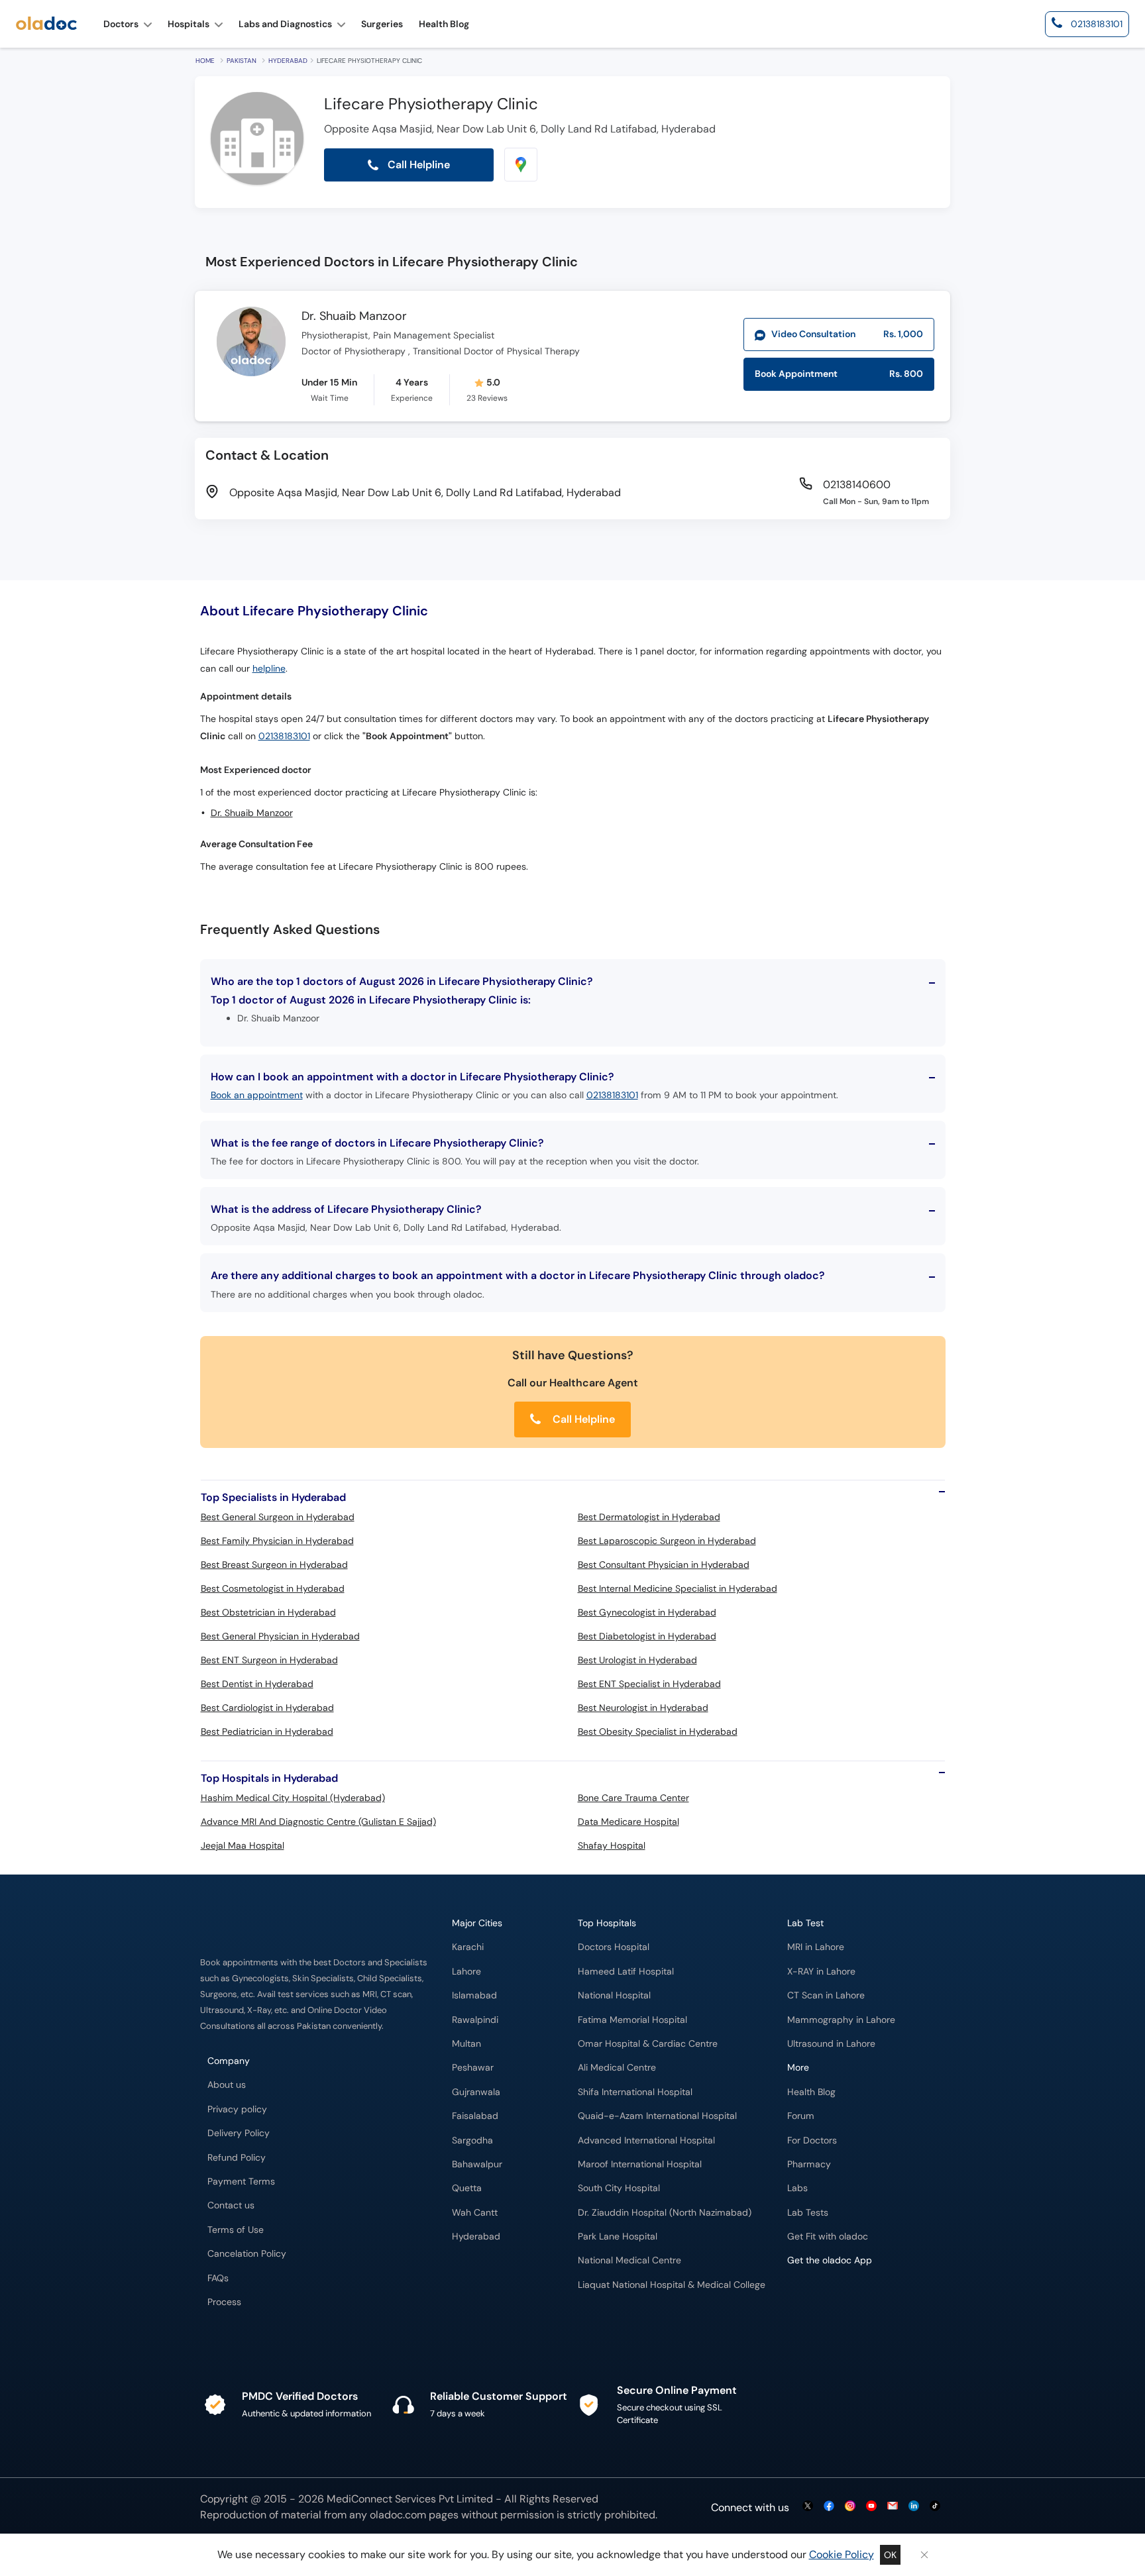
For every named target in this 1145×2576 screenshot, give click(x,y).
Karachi (468, 1947)
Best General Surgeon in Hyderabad (278, 1517)
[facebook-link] (829, 2507)
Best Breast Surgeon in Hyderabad (274, 1565)
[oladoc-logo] (46, 24)
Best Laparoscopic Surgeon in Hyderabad (667, 1541)
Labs (797, 2188)
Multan (466, 2044)
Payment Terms (241, 2182)
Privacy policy (237, 2109)
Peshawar (473, 2068)
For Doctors (812, 2140)
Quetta (467, 2188)
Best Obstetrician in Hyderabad (268, 1612)
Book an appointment (257, 1095)
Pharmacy (809, 2164)
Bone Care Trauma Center (633, 1798)
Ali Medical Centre (617, 2068)
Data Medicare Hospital (628, 1822)
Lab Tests (808, 2213)
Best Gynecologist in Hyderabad (647, 1612)
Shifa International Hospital (635, 2092)
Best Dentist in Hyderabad (257, 1684)
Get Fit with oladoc (828, 2237)
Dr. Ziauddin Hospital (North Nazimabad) (665, 2213)
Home (205, 61)
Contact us (231, 2205)
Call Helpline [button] (417, 165)
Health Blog (811, 2092)
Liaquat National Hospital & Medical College (672, 2285)
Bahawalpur (477, 2164)
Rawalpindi (475, 2020)
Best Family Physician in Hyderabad (277, 1541)
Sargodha (472, 2140)
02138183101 (284, 736)
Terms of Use (236, 2230)
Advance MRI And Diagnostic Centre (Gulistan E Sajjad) (318, 1822)
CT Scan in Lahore (826, 1995)
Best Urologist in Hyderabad (637, 1660)
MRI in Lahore (816, 1947)
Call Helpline (582, 1419)
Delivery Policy (239, 2133)
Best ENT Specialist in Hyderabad (649, 1684)
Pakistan (242, 61)
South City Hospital (619, 2188)
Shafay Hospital (612, 1845)
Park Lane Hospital (618, 2237)
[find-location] (521, 165)
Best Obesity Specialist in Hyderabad (658, 1731)
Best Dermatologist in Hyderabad (649, 1517)
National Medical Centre (629, 2260)
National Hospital (614, 1995)
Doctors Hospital (614, 1947)
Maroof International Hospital (640, 2164)
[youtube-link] (871, 2507)
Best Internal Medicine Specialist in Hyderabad (678, 1588)
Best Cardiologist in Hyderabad (267, 1708)
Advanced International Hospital (646, 2140)
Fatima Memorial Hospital (632, 2020)
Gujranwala (476, 2092)
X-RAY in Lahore (821, 1972)
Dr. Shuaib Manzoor (354, 317)
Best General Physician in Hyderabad (280, 1636)
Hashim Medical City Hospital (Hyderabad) (293, 1798)
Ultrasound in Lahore (831, 2044)
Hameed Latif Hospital (626, 1972)
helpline (269, 669)
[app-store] (847, 2299)
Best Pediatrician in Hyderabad (267, 1731)
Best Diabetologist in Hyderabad (647, 1636)
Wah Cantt (475, 2213)
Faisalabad (475, 2116)
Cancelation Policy (247, 2254)
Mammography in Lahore (841, 2020)
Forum (801, 2116)
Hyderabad (288, 61)
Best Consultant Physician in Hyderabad (664, 1565)
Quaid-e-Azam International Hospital (657, 2116)
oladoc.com (398, 2515)
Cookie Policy (842, 2554)
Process (224, 2302)
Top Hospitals (607, 1923)
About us (227, 2085)
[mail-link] (893, 2507)
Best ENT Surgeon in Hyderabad (269, 1660)
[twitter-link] (808, 2507)
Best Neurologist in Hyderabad (643, 1708)
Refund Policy (237, 2158)
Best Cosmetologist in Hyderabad (273, 1588)
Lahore (466, 1972)
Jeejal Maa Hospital (243, 1845)
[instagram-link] (850, 2507)
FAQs (218, 2278)
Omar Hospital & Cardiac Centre (648, 2044)
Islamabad (474, 1995)
